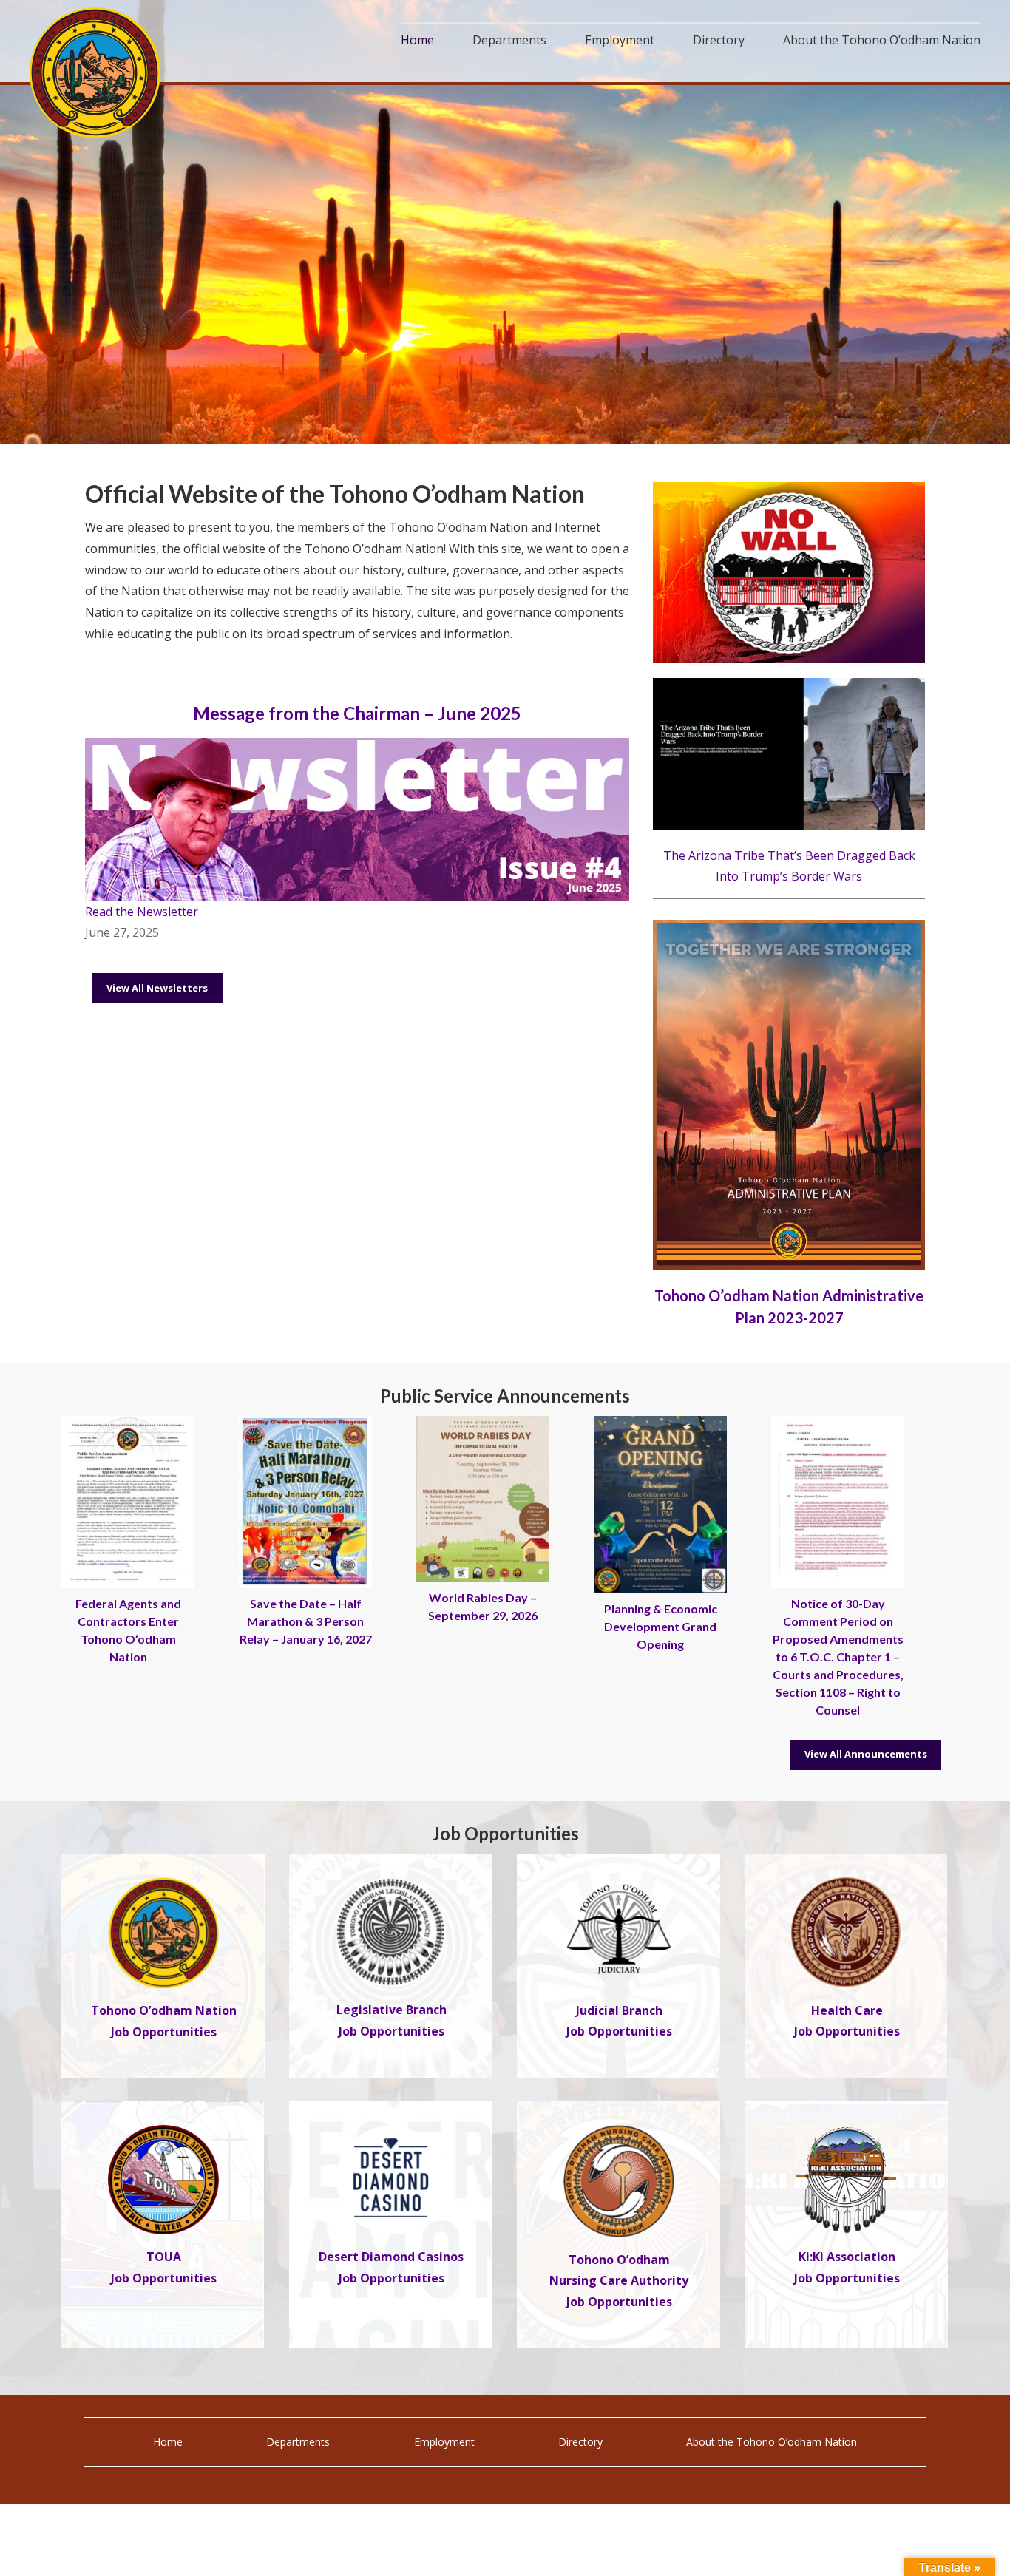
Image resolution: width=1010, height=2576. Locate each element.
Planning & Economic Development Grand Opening (661, 1626)
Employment (444, 2442)
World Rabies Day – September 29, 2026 (483, 1606)
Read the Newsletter (142, 912)
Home (168, 2442)
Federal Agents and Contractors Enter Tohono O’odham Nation (128, 1630)
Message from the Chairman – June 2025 (357, 713)
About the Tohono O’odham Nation (772, 2442)
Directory (580, 2442)
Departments (298, 2442)
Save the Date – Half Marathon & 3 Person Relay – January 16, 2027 (306, 1621)
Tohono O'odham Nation (96, 73)
